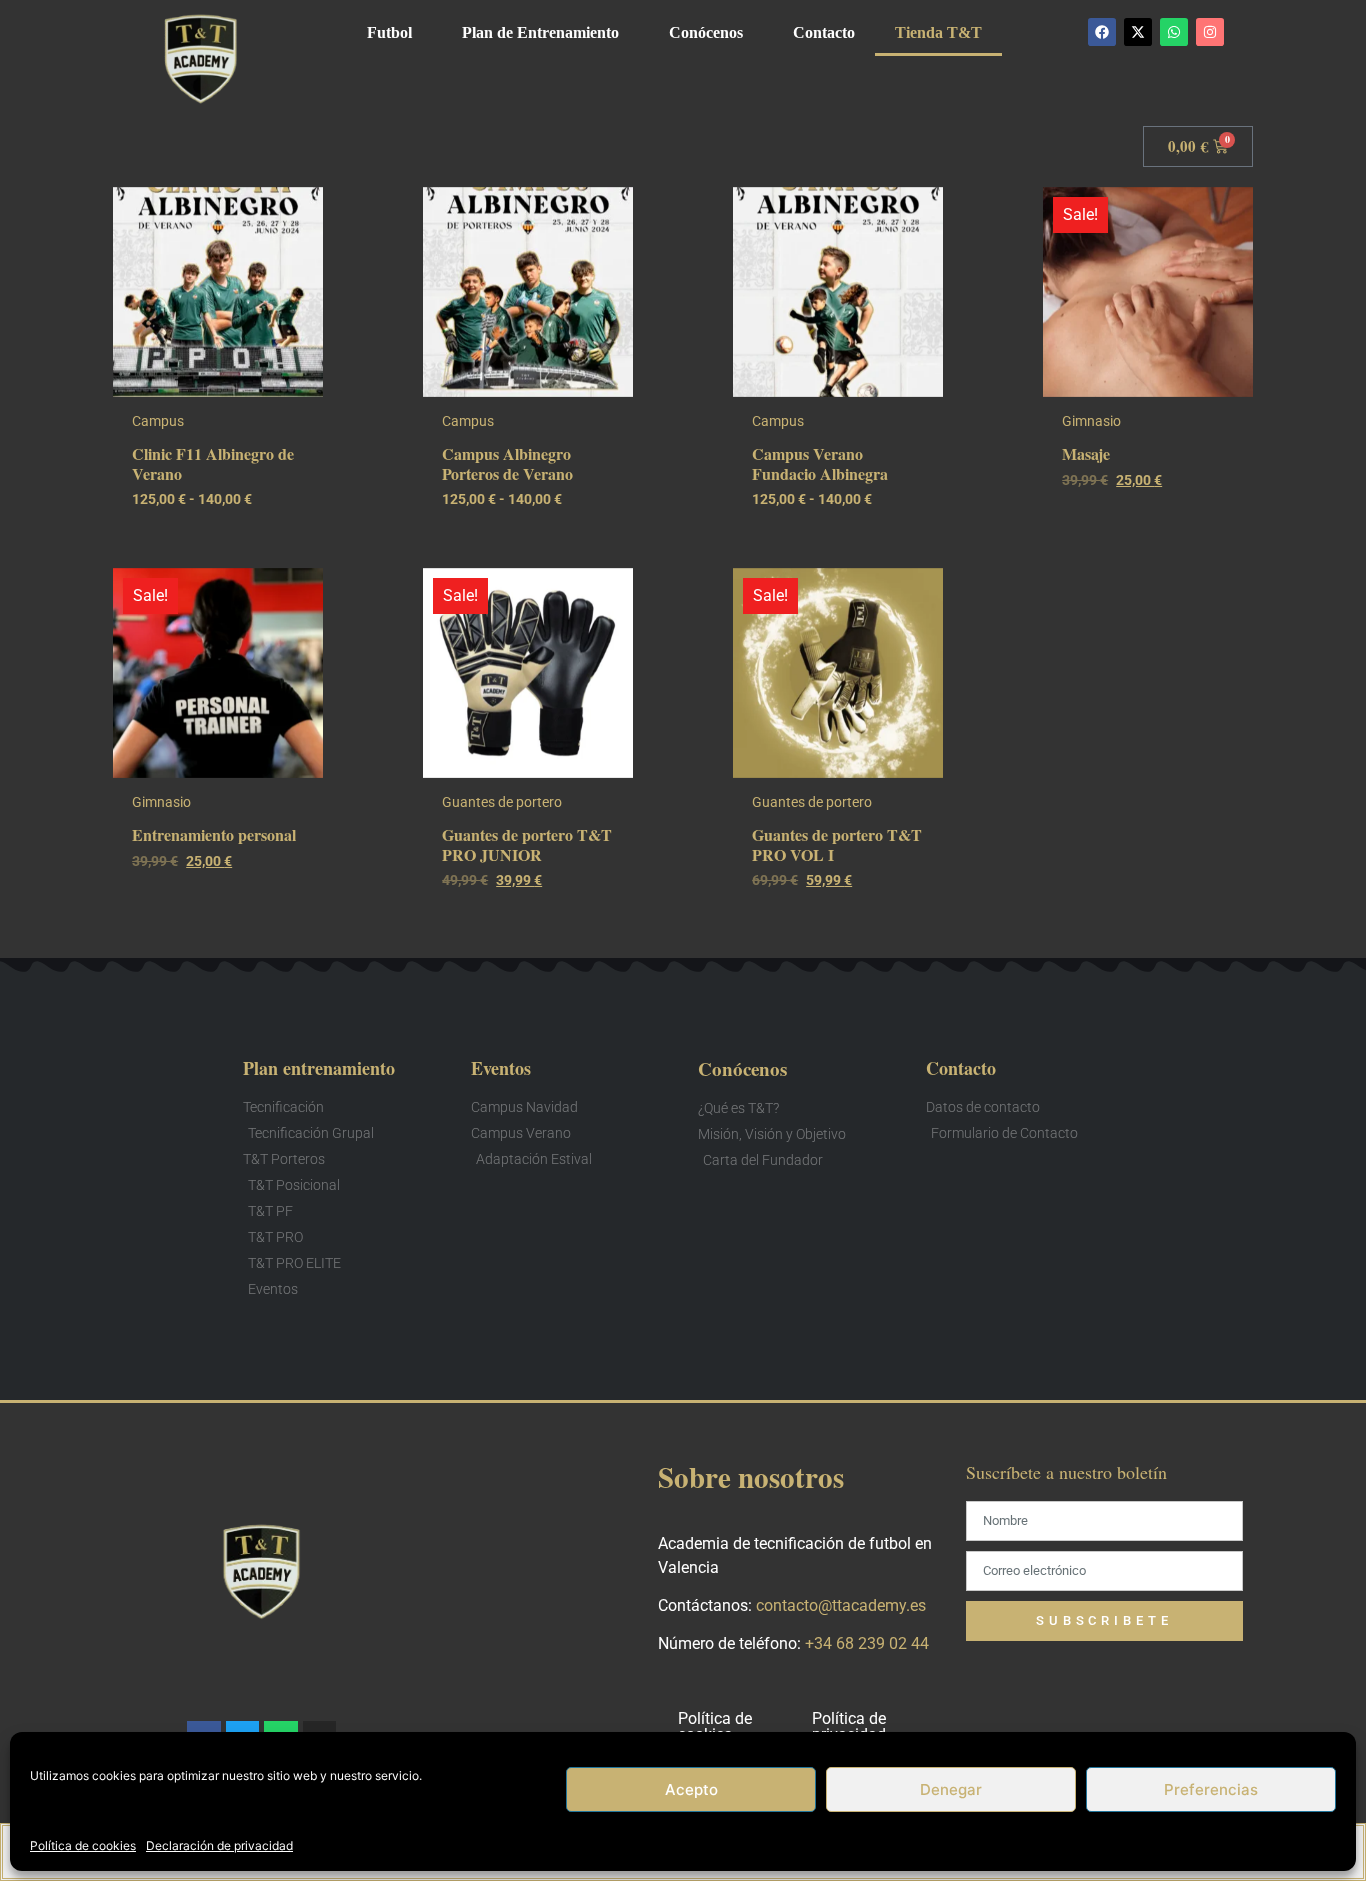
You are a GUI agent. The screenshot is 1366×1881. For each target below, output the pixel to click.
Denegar (951, 1789)
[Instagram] (1210, 32)
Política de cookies (83, 1845)
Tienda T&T (938, 32)
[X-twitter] (1138, 32)
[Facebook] (1102, 32)
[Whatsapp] (1174, 32)
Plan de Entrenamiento (540, 32)
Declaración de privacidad (219, 1845)
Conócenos (706, 32)
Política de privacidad (849, 1726)
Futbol (389, 32)
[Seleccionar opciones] (303, 265)
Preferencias (1211, 1789)
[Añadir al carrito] (1233, 265)
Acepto (691, 1789)
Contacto (824, 32)
